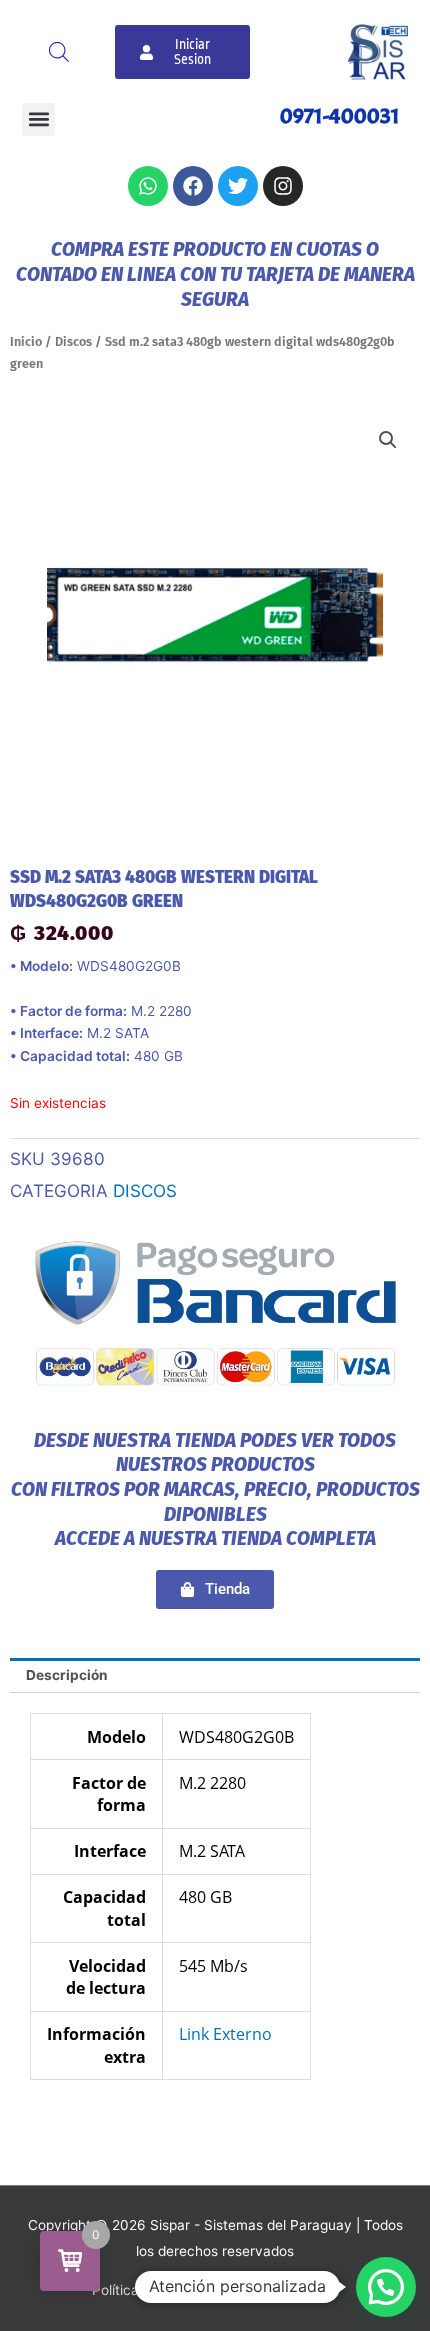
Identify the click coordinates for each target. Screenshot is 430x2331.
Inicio (26, 341)
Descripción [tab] (67, 1675)
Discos (73, 341)
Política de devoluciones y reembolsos (215, 2290)
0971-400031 (340, 116)
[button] (38, 119)
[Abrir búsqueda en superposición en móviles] (59, 52)
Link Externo (225, 2034)
